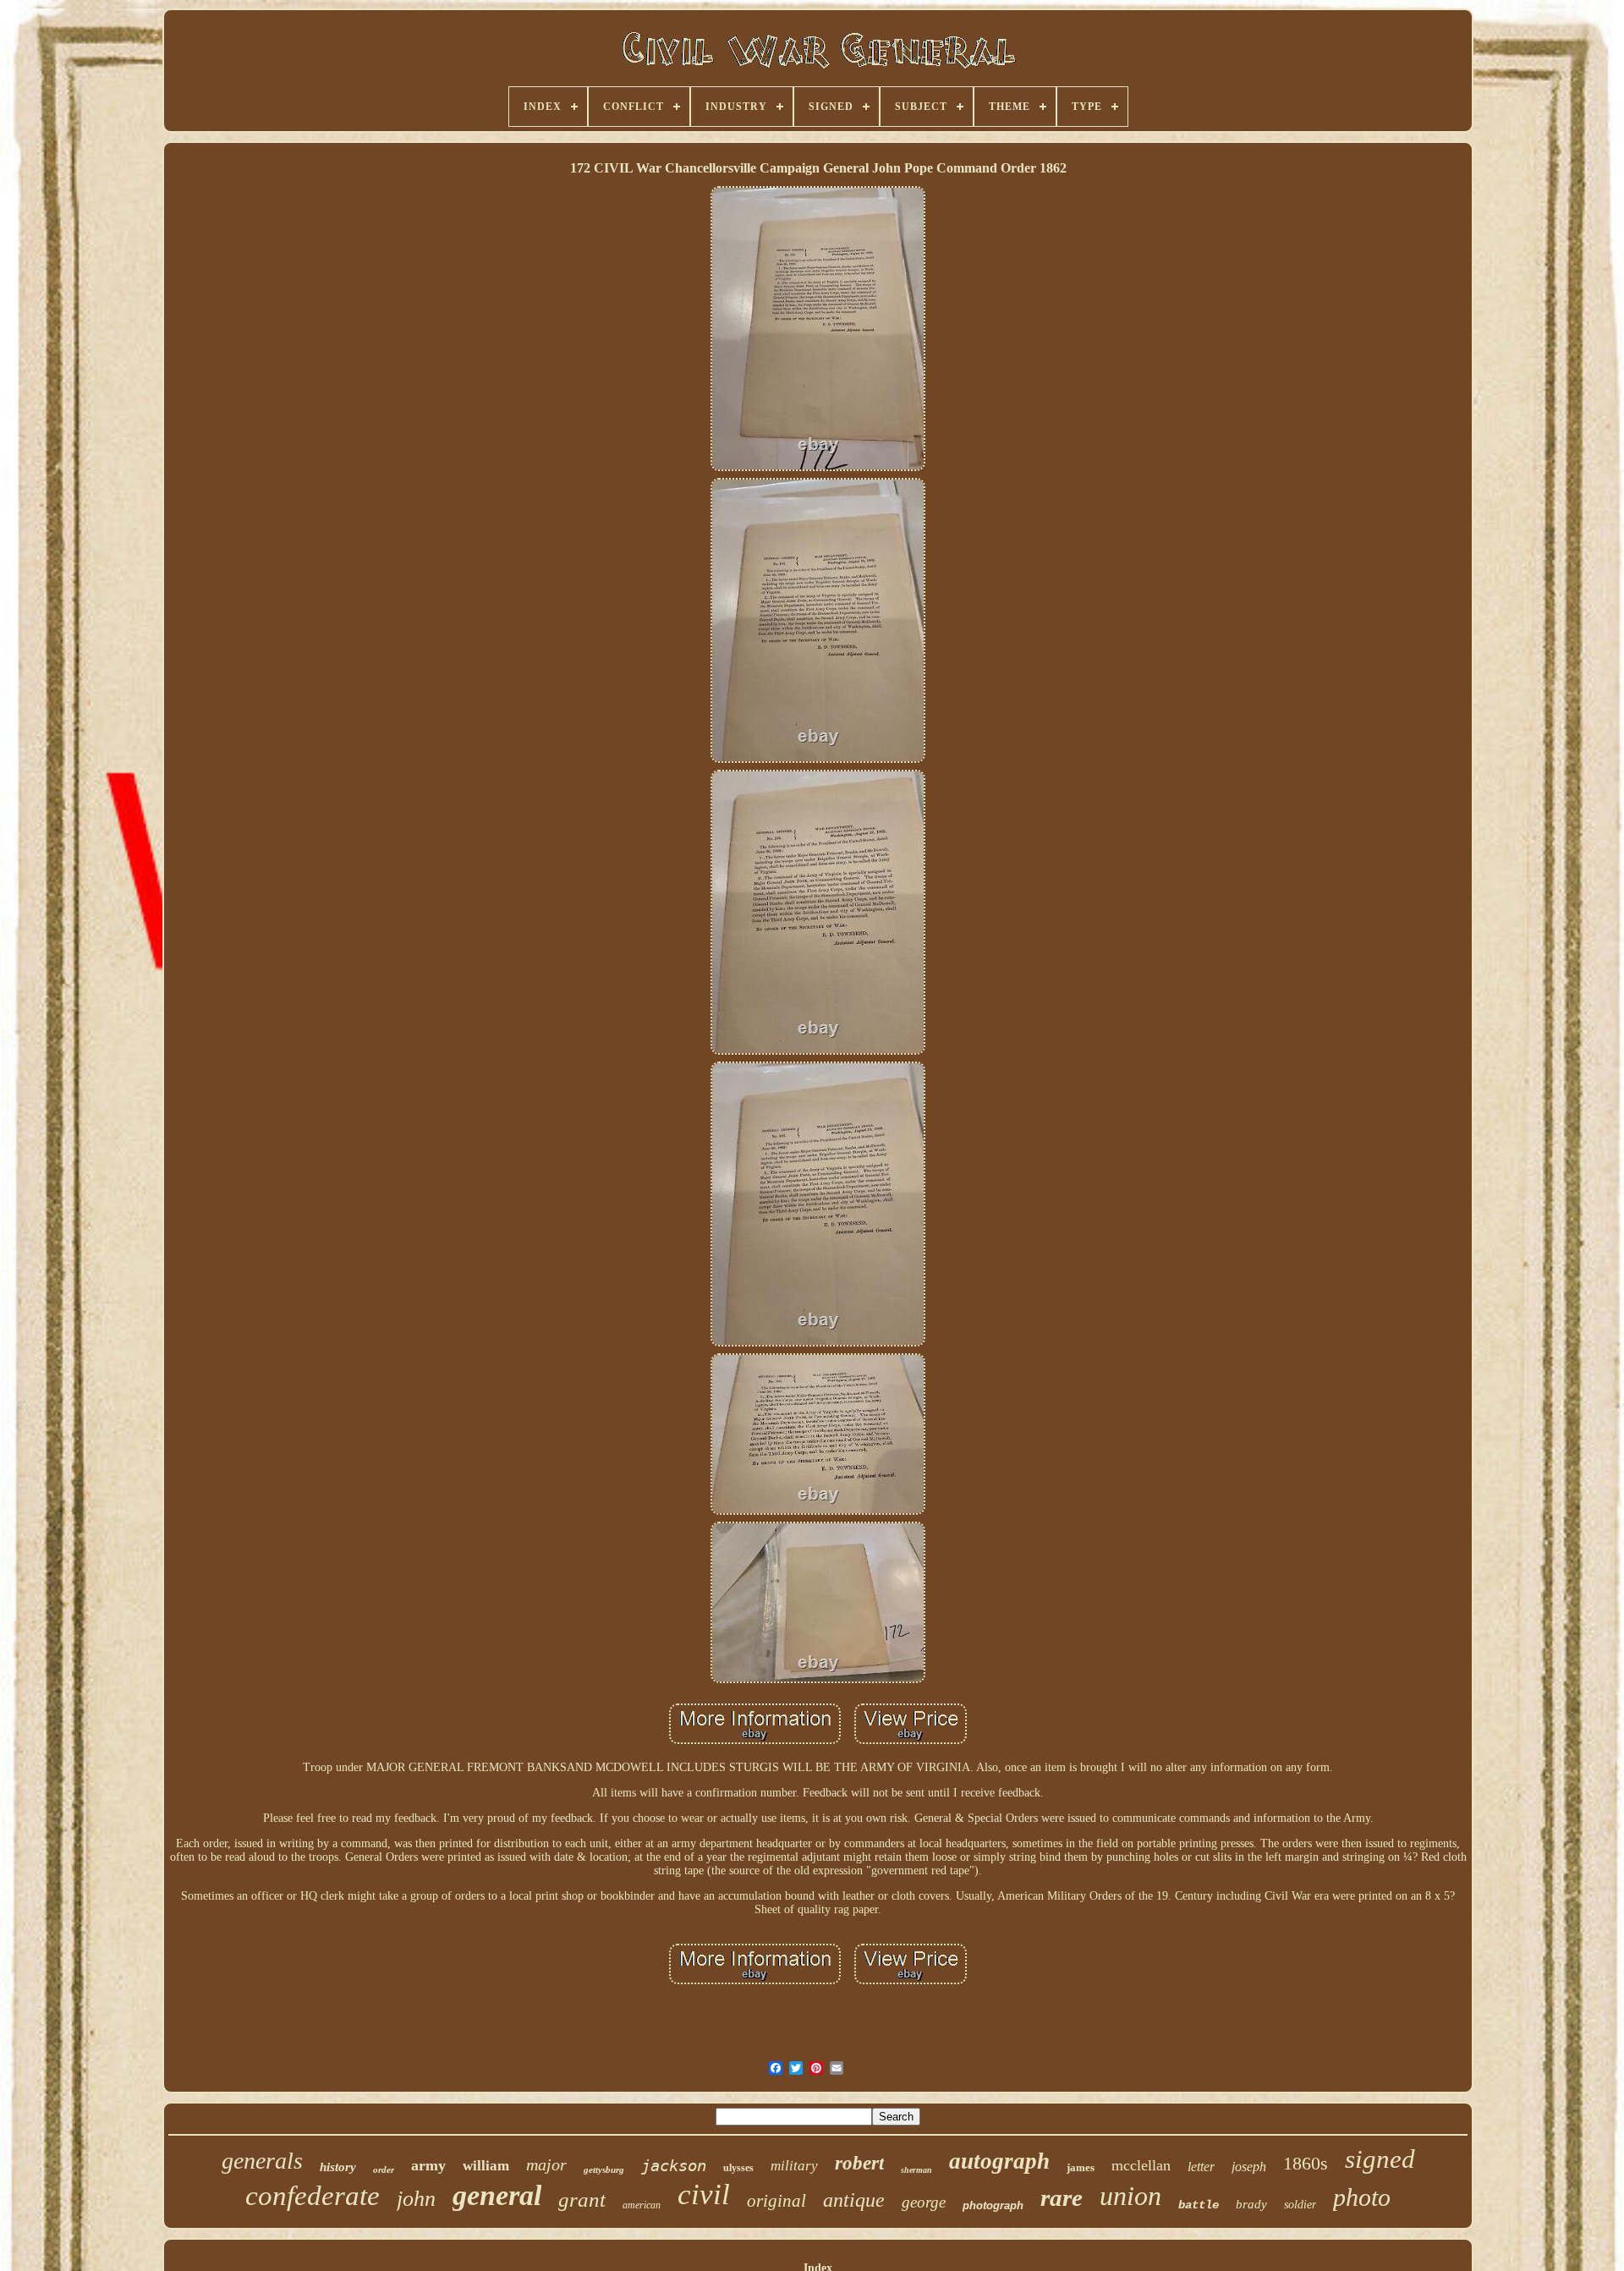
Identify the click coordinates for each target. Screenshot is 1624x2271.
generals (262, 2161)
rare (1062, 2197)
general (497, 2195)
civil (704, 2194)
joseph (1249, 2167)
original (776, 2201)
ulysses (738, 2168)
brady (1251, 2204)
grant (582, 2200)
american (642, 2205)
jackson (674, 2165)
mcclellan (1141, 2165)
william (486, 2166)
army (428, 2165)
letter (1201, 2167)
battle (1199, 2205)
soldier (1300, 2205)
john (416, 2199)
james (1081, 2167)
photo (1362, 2197)
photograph (993, 2205)
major (546, 2164)
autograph (999, 2161)
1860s (1306, 2163)
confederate (313, 2196)
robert (859, 2163)
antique (854, 2200)
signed (1380, 2159)
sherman (916, 2170)
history (338, 2167)
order (384, 2170)
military (794, 2166)
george (924, 2202)
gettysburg (604, 2170)
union (1130, 2196)
